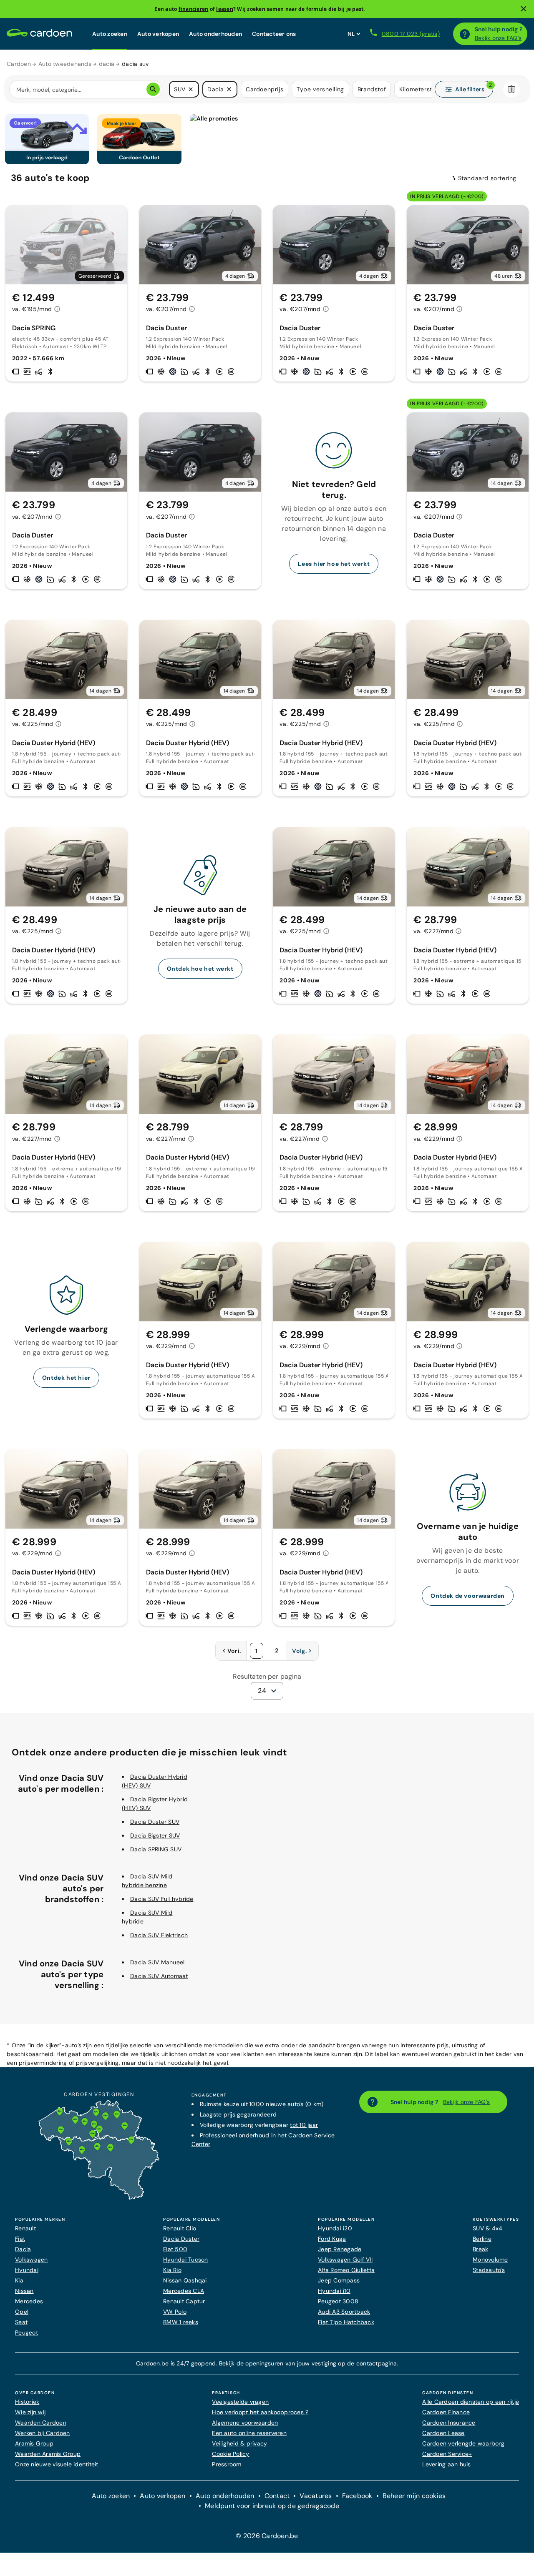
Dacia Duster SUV (155, 1822)
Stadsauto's (489, 2270)
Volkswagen (31, 2260)
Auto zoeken (110, 34)
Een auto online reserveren (249, 2433)
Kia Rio (172, 2270)
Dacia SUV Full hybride (162, 1899)
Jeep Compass (339, 2280)
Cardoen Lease (443, 2433)
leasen (225, 9)
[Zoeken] (153, 89)
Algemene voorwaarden (245, 2423)
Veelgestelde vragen (240, 2402)
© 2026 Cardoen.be (267, 2536)
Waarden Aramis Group (48, 2454)
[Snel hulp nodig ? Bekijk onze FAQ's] (465, 34)
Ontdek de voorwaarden (468, 1596)
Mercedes (29, 2301)
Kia (19, 2280)
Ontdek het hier (66, 1378)
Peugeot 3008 (338, 2301)
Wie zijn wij (30, 2412)
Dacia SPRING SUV (156, 1849)
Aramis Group (34, 2443)
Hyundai (27, 2270)
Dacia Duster (181, 2239)
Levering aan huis (446, 2464)
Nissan (24, 2291)
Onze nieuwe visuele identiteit (57, 2464)
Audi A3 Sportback (344, 2312)
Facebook (357, 2496)
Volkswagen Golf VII (345, 2260)
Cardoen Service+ (447, 2454)
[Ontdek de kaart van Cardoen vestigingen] (99, 2198)
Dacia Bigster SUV (155, 1835)
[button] (191, 89)
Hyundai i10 (334, 2291)
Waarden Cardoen (41, 2423)
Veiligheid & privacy (239, 2443)
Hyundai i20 (335, 2228)
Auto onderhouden (215, 34)
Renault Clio (180, 2228)
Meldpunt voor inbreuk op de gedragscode (272, 2506)
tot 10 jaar (304, 2125)
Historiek (27, 2402)
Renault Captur (184, 2301)
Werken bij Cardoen (43, 2433)
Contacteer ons (274, 34)
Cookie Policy (230, 2454)
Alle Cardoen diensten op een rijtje (471, 2402)
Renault (25, 2228)
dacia (107, 64)
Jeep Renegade (340, 2249)
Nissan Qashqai (185, 2280)
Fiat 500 (175, 2249)
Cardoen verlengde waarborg (463, 2443)
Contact (277, 2496)
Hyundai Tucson (186, 2260)
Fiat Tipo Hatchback (346, 2322)
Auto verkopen (158, 34)
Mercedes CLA (184, 2291)
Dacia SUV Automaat (159, 1976)
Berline (482, 2239)
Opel (22, 2312)
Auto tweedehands (65, 64)
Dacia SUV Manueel (157, 1962)
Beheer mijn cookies (414, 2496)
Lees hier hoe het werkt (334, 564)
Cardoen (19, 64)
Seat (21, 2322)
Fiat (20, 2239)
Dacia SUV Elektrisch (159, 1935)
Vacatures (316, 2496)
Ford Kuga (332, 2239)
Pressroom (227, 2464)
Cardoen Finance (446, 2412)
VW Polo (175, 2312)
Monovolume (490, 2260)
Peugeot (26, 2332)
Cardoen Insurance (449, 2423)
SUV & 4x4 (487, 2228)
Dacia (23, 2249)
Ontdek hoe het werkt (200, 969)
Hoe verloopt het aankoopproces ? (260, 2412)
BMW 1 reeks (181, 2322)
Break (480, 2249)
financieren (194, 9)
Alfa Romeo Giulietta (346, 2270)
